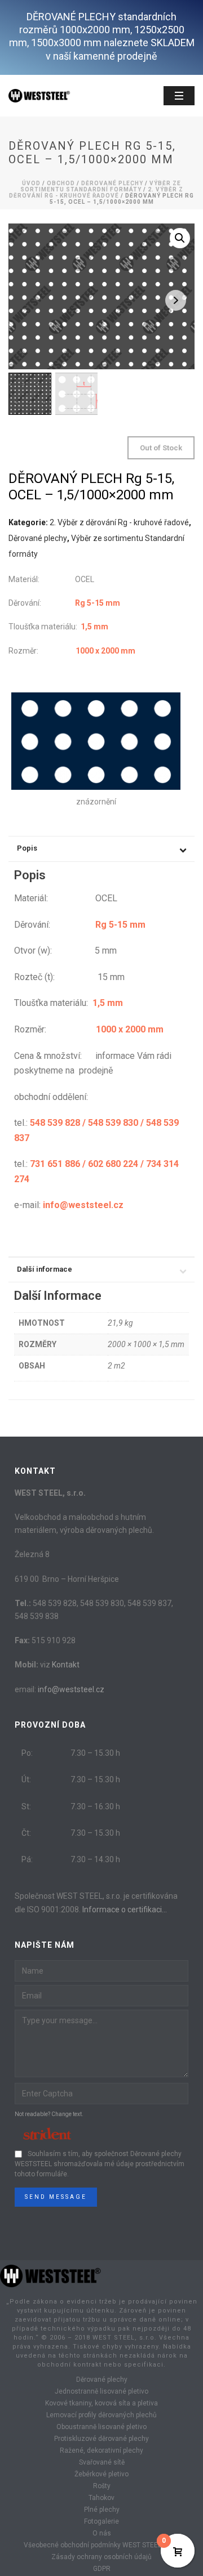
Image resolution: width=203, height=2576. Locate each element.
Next (176, 300)
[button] (180, 238)
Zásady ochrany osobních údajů (101, 2557)
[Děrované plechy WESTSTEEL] (51, 2275)
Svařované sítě (102, 2462)
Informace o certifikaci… (125, 1909)
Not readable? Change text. (49, 2114)
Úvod (31, 183)
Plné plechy (102, 2510)
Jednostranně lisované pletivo (101, 2391)
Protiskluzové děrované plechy (101, 2439)
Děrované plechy (112, 183)
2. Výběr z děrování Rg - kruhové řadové (96, 193)
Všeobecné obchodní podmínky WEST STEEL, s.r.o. (101, 2545)
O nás (102, 2533)
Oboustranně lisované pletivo (101, 2427)
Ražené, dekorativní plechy (101, 2450)
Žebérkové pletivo (101, 2474)
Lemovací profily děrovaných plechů (101, 2415)
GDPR (102, 2569)
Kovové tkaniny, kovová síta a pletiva (101, 2403)
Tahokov (101, 2498)
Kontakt (66, 1665)
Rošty (102, 2486)
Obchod (61, 183)
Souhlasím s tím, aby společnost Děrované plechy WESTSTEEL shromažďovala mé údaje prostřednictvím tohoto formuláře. (100, 2164)
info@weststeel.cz (71, 1689)
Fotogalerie (101, 2521)
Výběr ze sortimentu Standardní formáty (101, 186)
